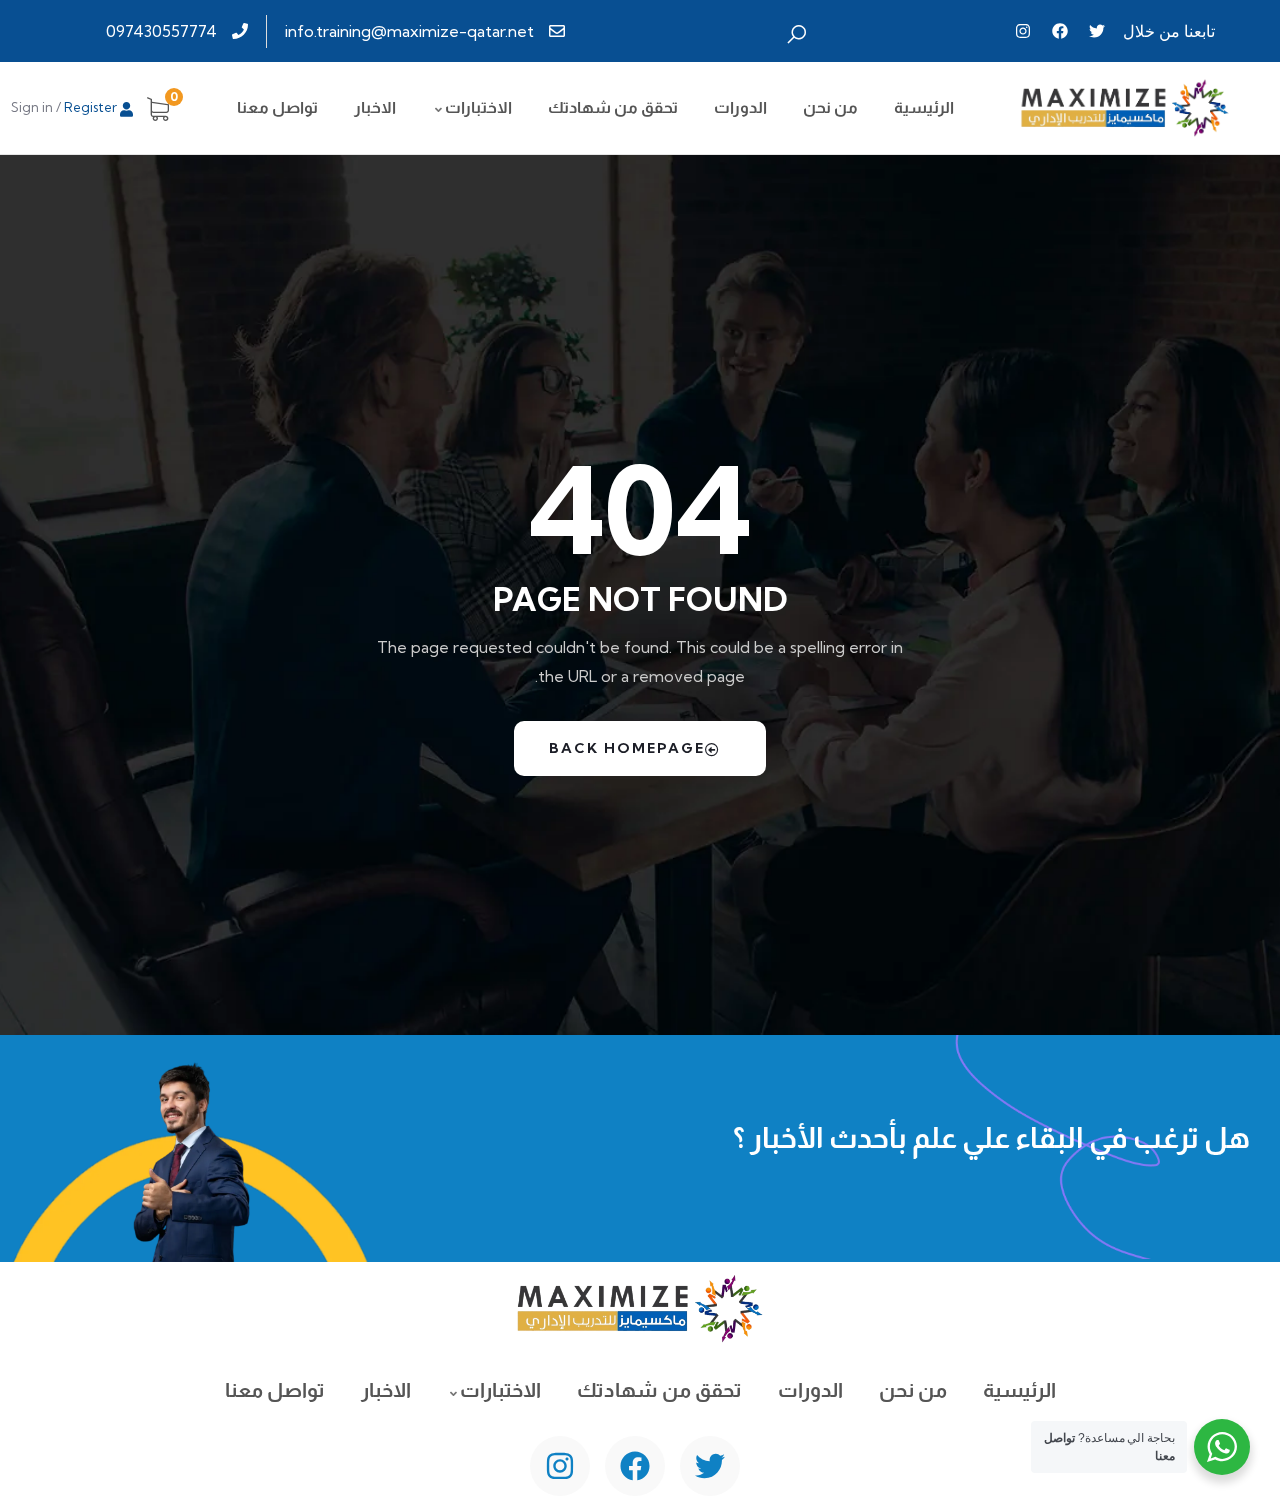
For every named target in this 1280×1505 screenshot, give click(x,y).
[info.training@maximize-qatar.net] (427, 31)
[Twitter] (1097, 31)
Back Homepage (627, 748)
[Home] (1125, 107)
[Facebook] (1060, 31)
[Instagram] (1023, 31)
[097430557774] (179, 31)
